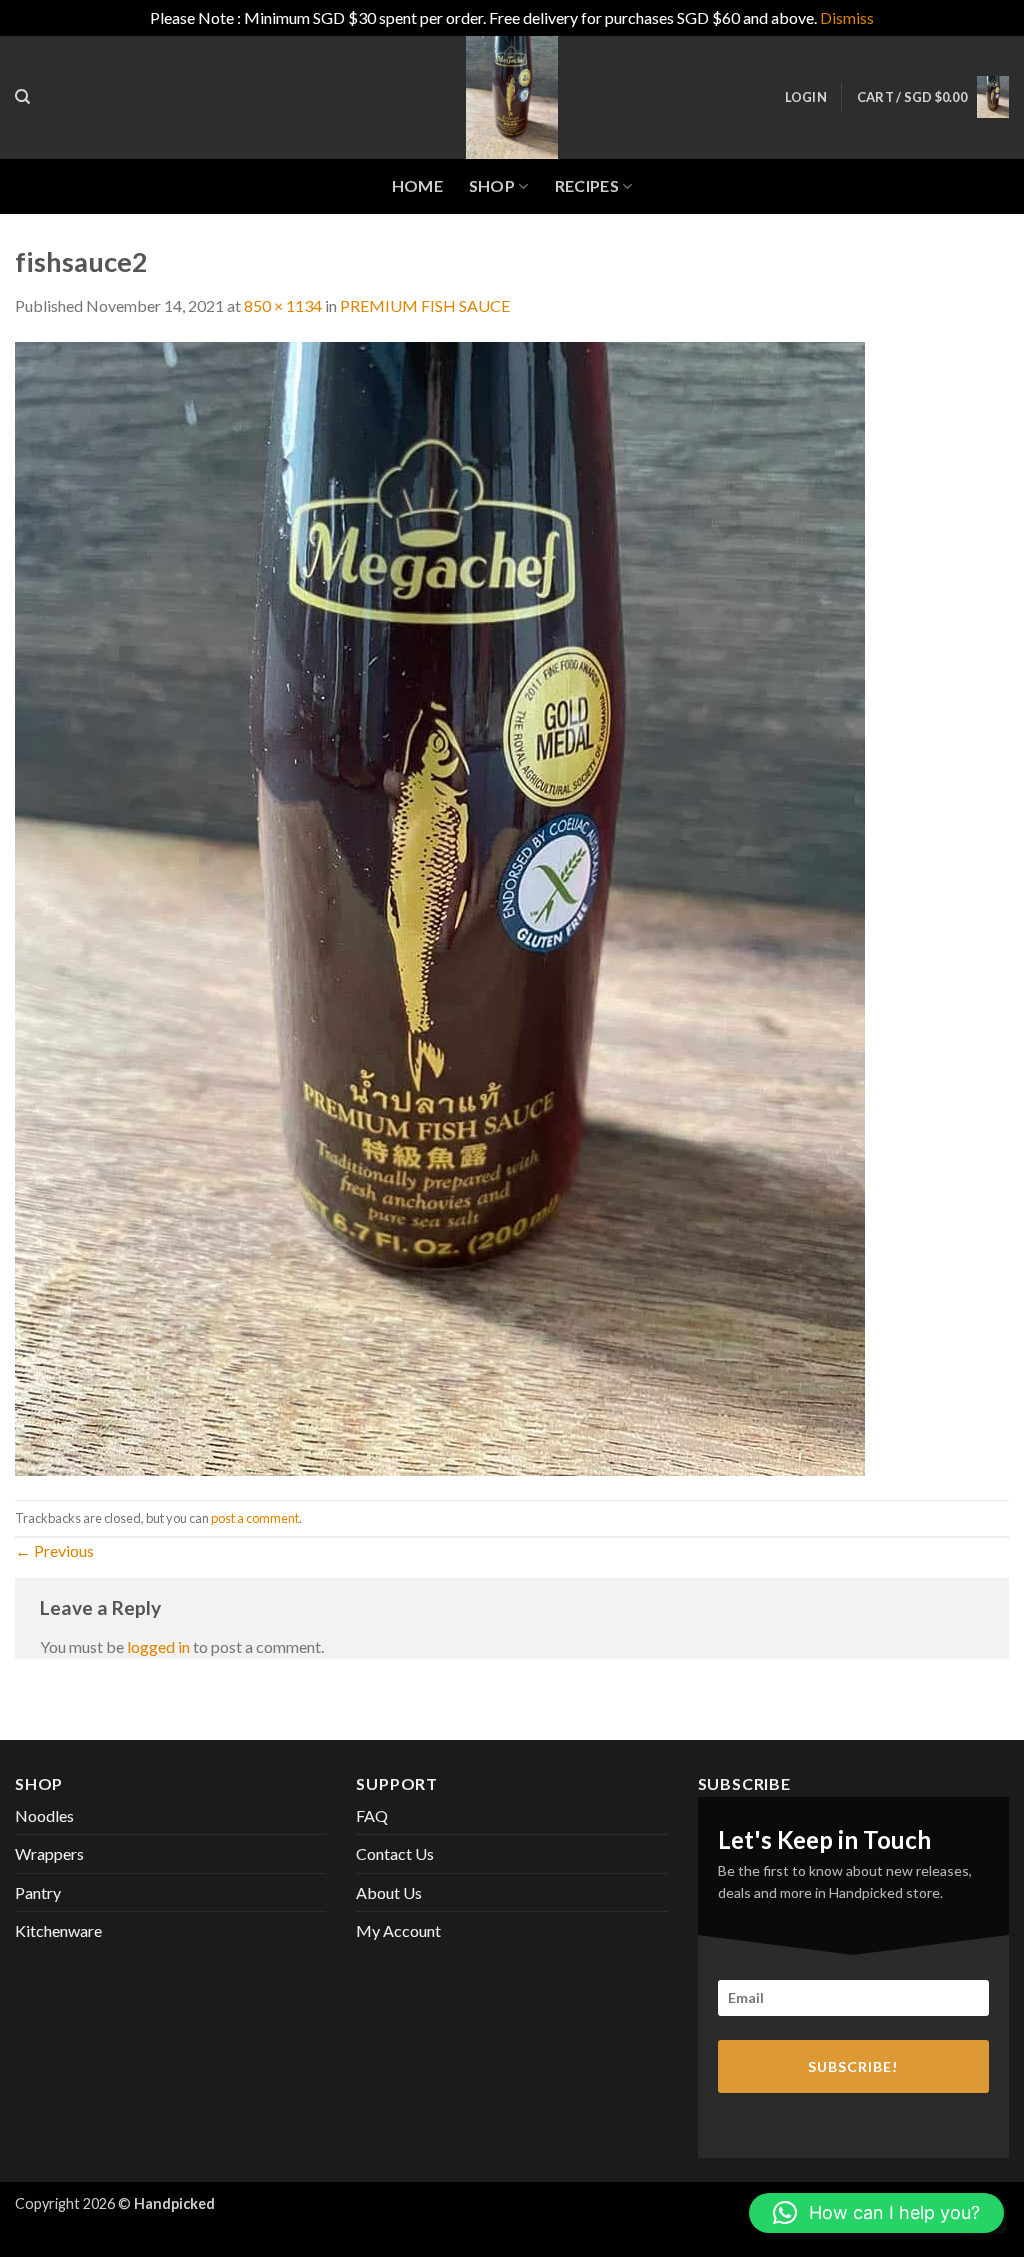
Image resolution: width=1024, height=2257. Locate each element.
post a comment (255, 1518)
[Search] (22, 97)
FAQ (372, 1815)
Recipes (587, 185)
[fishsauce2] (440, 906)
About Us (389, 1892)
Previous (54, 1550)
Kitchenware (58, 1930)
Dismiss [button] (847, 17)
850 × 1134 (283, 305)
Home (417, 185)
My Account (398, 1930)
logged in (158, 1646)
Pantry (38, 1892)
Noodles (44, 1815)
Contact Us (395, 1853)
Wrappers (49, 1853)
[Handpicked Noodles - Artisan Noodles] (512, 97)
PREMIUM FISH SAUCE (425, 305)
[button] (806, 97)
